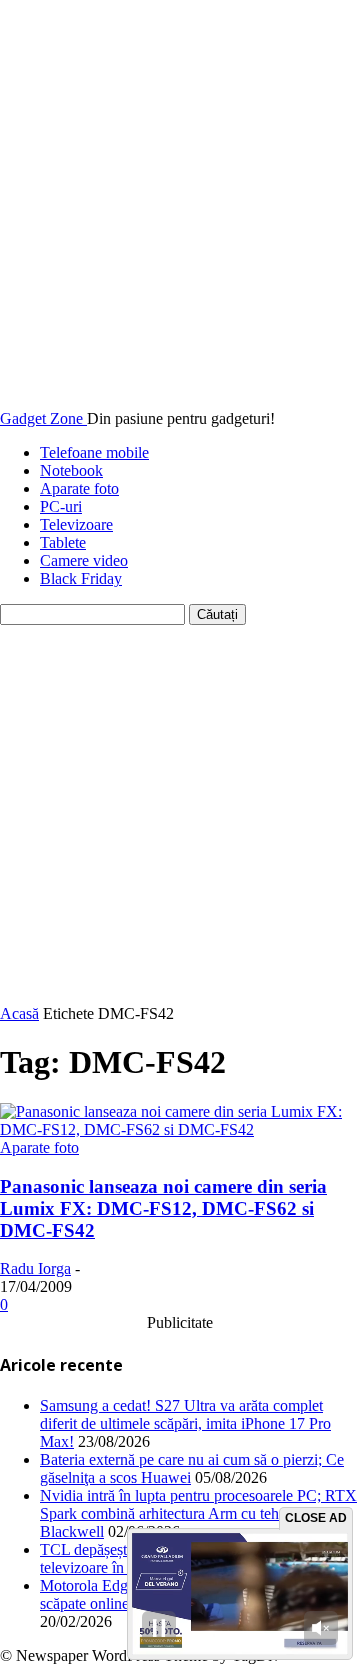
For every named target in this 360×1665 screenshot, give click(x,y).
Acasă (19, 1013)
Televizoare (76, 524)
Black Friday (81, 578)
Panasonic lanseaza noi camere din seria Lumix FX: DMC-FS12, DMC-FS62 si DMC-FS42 (163, 1208)
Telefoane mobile (94, 452)
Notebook (71, 470)
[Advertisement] (180, 815)
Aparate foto (79, 488)
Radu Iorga (35, 1268)
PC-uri (61, 506)
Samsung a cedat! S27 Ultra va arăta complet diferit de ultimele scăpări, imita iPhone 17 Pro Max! (185, 1423)
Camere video (84, 560)
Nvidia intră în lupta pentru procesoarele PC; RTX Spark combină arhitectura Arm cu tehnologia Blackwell (198, 1513)
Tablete (63, 542)
